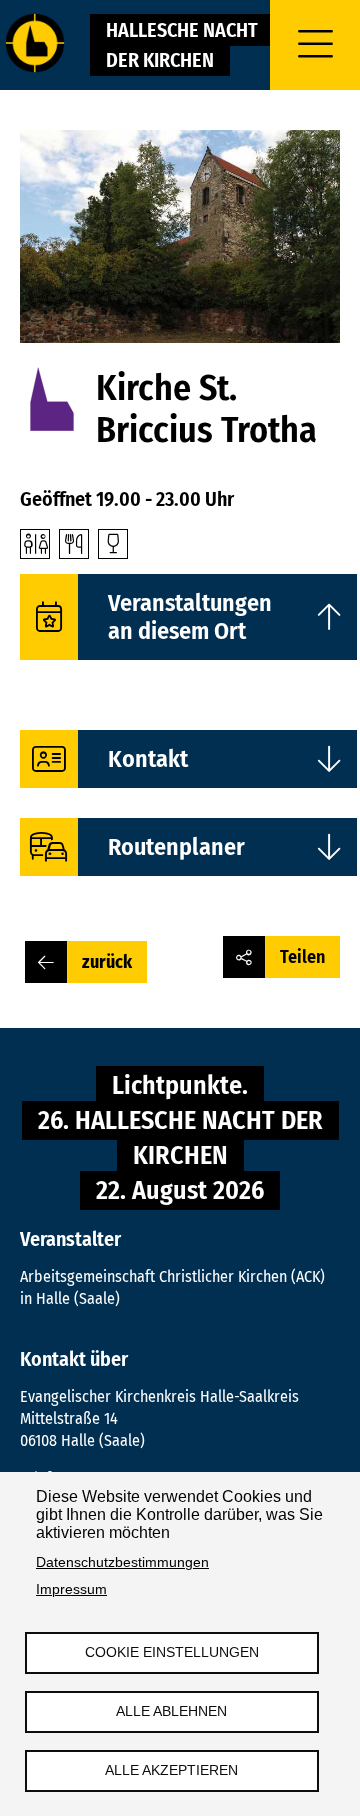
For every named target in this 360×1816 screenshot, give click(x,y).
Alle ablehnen (171, 1711)
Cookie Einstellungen (172, 1652)
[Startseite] (35, 45)
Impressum (71, 1589)
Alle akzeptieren (171, 1770)
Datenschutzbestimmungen (122, 1562)
